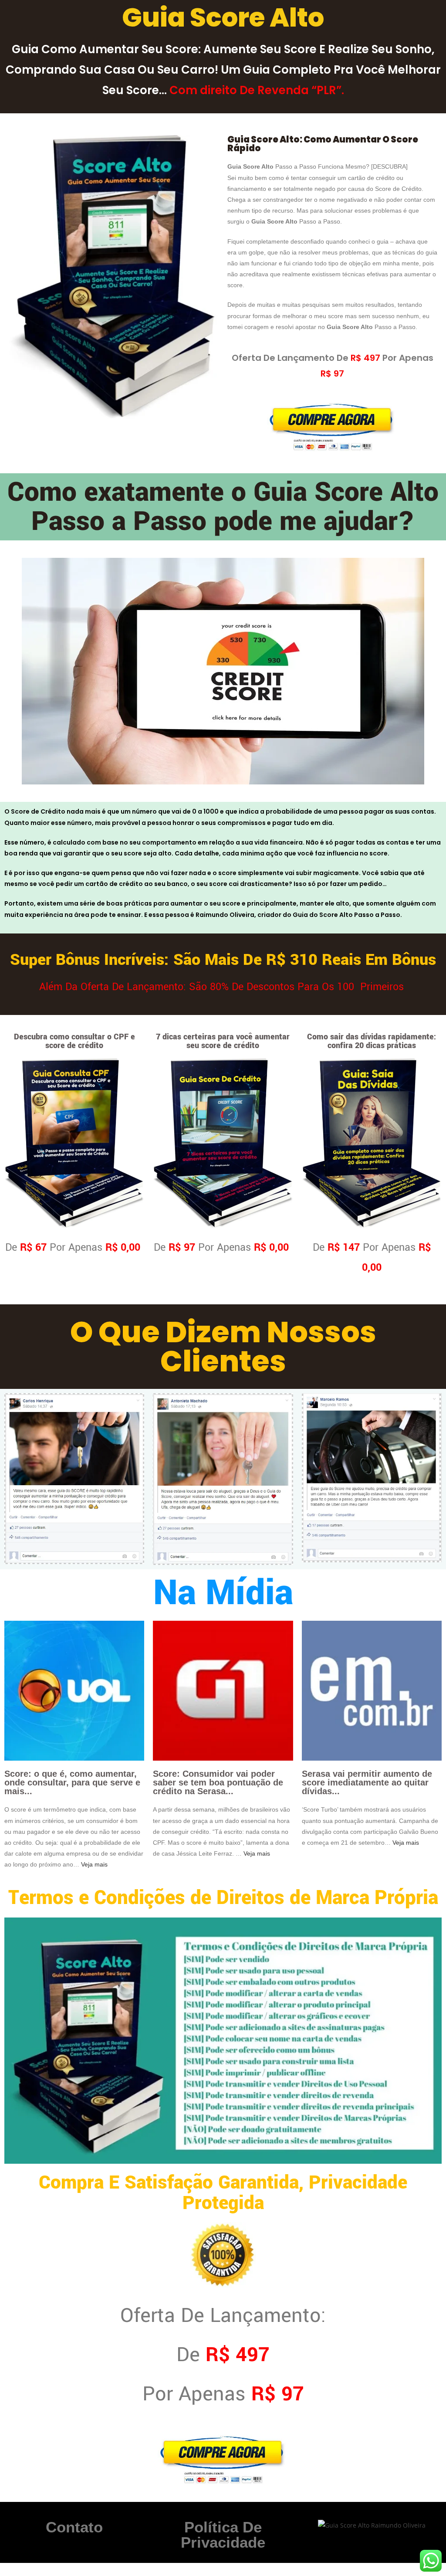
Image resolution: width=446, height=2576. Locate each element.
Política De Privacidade (223, 2535)
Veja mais (94, 1864)
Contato (74, 2527)
